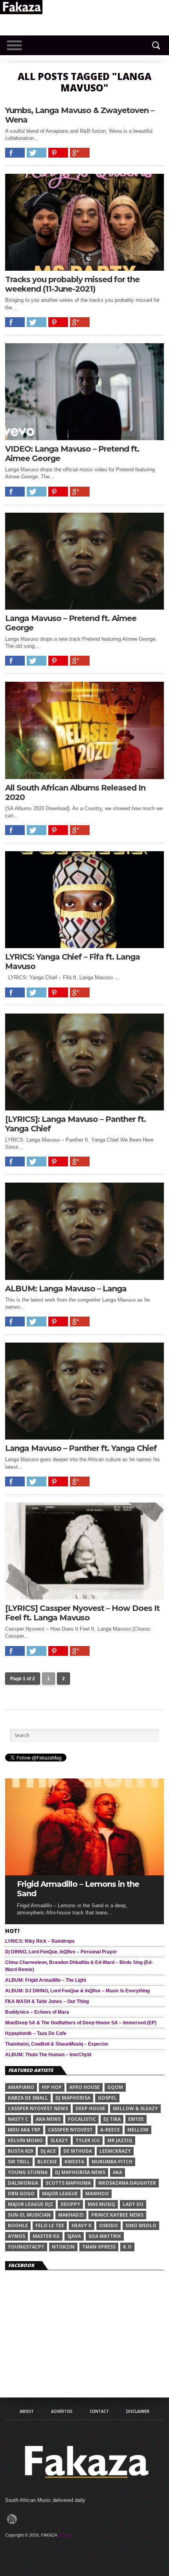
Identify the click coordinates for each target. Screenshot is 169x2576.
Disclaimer (138, 2411)
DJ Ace (48, 2151)
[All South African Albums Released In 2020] (84, 777)
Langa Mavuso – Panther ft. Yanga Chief (81, 1448)
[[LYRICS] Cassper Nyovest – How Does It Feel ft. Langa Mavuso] (84, 1597)
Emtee (136, 2119)
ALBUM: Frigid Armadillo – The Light (46, 1980)
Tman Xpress (99, 2247)
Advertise (62, 2411)
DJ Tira (112, 2119)
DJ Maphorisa (73, 2098)
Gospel (107, 2098)
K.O (127, 2247)
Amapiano (21, 2087)
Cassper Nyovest (70, 2130)
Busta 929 (20, 2151)
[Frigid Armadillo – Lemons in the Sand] (84, 1873)
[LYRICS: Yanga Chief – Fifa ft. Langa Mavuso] (84, 946)
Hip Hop (52, 2087)
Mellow (138, 2130)
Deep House (90, 2108)
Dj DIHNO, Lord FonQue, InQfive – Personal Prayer (61, 1952)
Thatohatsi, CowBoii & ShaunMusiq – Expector (57, 2044)
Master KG (46, 2236)
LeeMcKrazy (115, 2151)
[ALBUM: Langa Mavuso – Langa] (84, 1278)
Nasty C (18, 2119)
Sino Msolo (141, 2225)
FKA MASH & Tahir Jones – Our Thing (47, 2001)
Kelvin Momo (25, 2140)
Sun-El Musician (29, 2215)
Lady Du (133, 2204)
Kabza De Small (28, 2098)
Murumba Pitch (112, 2162)
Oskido (108, 2225)
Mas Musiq (101, 2204)
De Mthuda (78, 2151)
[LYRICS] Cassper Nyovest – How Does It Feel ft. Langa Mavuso (82, 1613)
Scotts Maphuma (68, 2183)
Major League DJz (30, 2204)
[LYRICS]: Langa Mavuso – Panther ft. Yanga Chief (75, 1124)
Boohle (18, 2225)
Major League (60, 2194)
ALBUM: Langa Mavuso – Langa (66, 1289)
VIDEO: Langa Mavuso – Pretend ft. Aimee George (72, 454)
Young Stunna (28, 2172)
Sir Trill (19, 2162)
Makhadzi (71, 2215)
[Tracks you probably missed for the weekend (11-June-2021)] (84, 269)
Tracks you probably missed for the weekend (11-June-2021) (72, 284)
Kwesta (74, 2162)
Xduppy (70, 2204)
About (27, 2411)
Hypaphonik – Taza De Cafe (36, 2033)
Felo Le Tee (50, 2225)
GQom (115, 2087)
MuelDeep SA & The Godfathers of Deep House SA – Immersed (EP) (81, 2023)
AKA (118, 2172)
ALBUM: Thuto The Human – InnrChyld (48, 2055)
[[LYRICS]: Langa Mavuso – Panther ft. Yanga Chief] (84, 1108)
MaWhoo (97, 2194)
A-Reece (110, 2130)
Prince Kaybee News (117, 2215)
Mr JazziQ (120, 2140)
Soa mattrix (105, 2236)
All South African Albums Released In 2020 (75, 792)
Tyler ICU (88, 2140)
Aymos (17, 2236)
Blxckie (47, 2162)
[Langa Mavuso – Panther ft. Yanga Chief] (84, 1437)
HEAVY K (82, 2225)
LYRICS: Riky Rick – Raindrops (40, 1941)
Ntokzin (63, 2247)
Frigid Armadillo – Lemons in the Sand (78, 1889)
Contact (99, 2411)
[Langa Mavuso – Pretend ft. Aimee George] (84, 607)
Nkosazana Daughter (127, 2183)
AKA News (48, 2119)
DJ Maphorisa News (80, 2172)
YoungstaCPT (26, 2247)
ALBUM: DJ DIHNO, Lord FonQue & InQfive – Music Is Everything (77, 1991)
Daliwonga (23, 2183)
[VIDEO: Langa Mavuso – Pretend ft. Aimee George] (84, 438)
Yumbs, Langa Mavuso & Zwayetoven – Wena (80, 115)
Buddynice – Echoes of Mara (37, 2012)
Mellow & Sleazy (135, 2108)
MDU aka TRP (24, 2130)
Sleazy (59, 2140)
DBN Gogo (21, 2194)
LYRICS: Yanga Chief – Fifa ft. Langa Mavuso (73, 962)
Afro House (84, 2087)
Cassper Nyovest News (38, 2108)
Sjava (74, 2236)
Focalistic (82, 2119)
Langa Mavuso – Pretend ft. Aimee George (71, 623)
